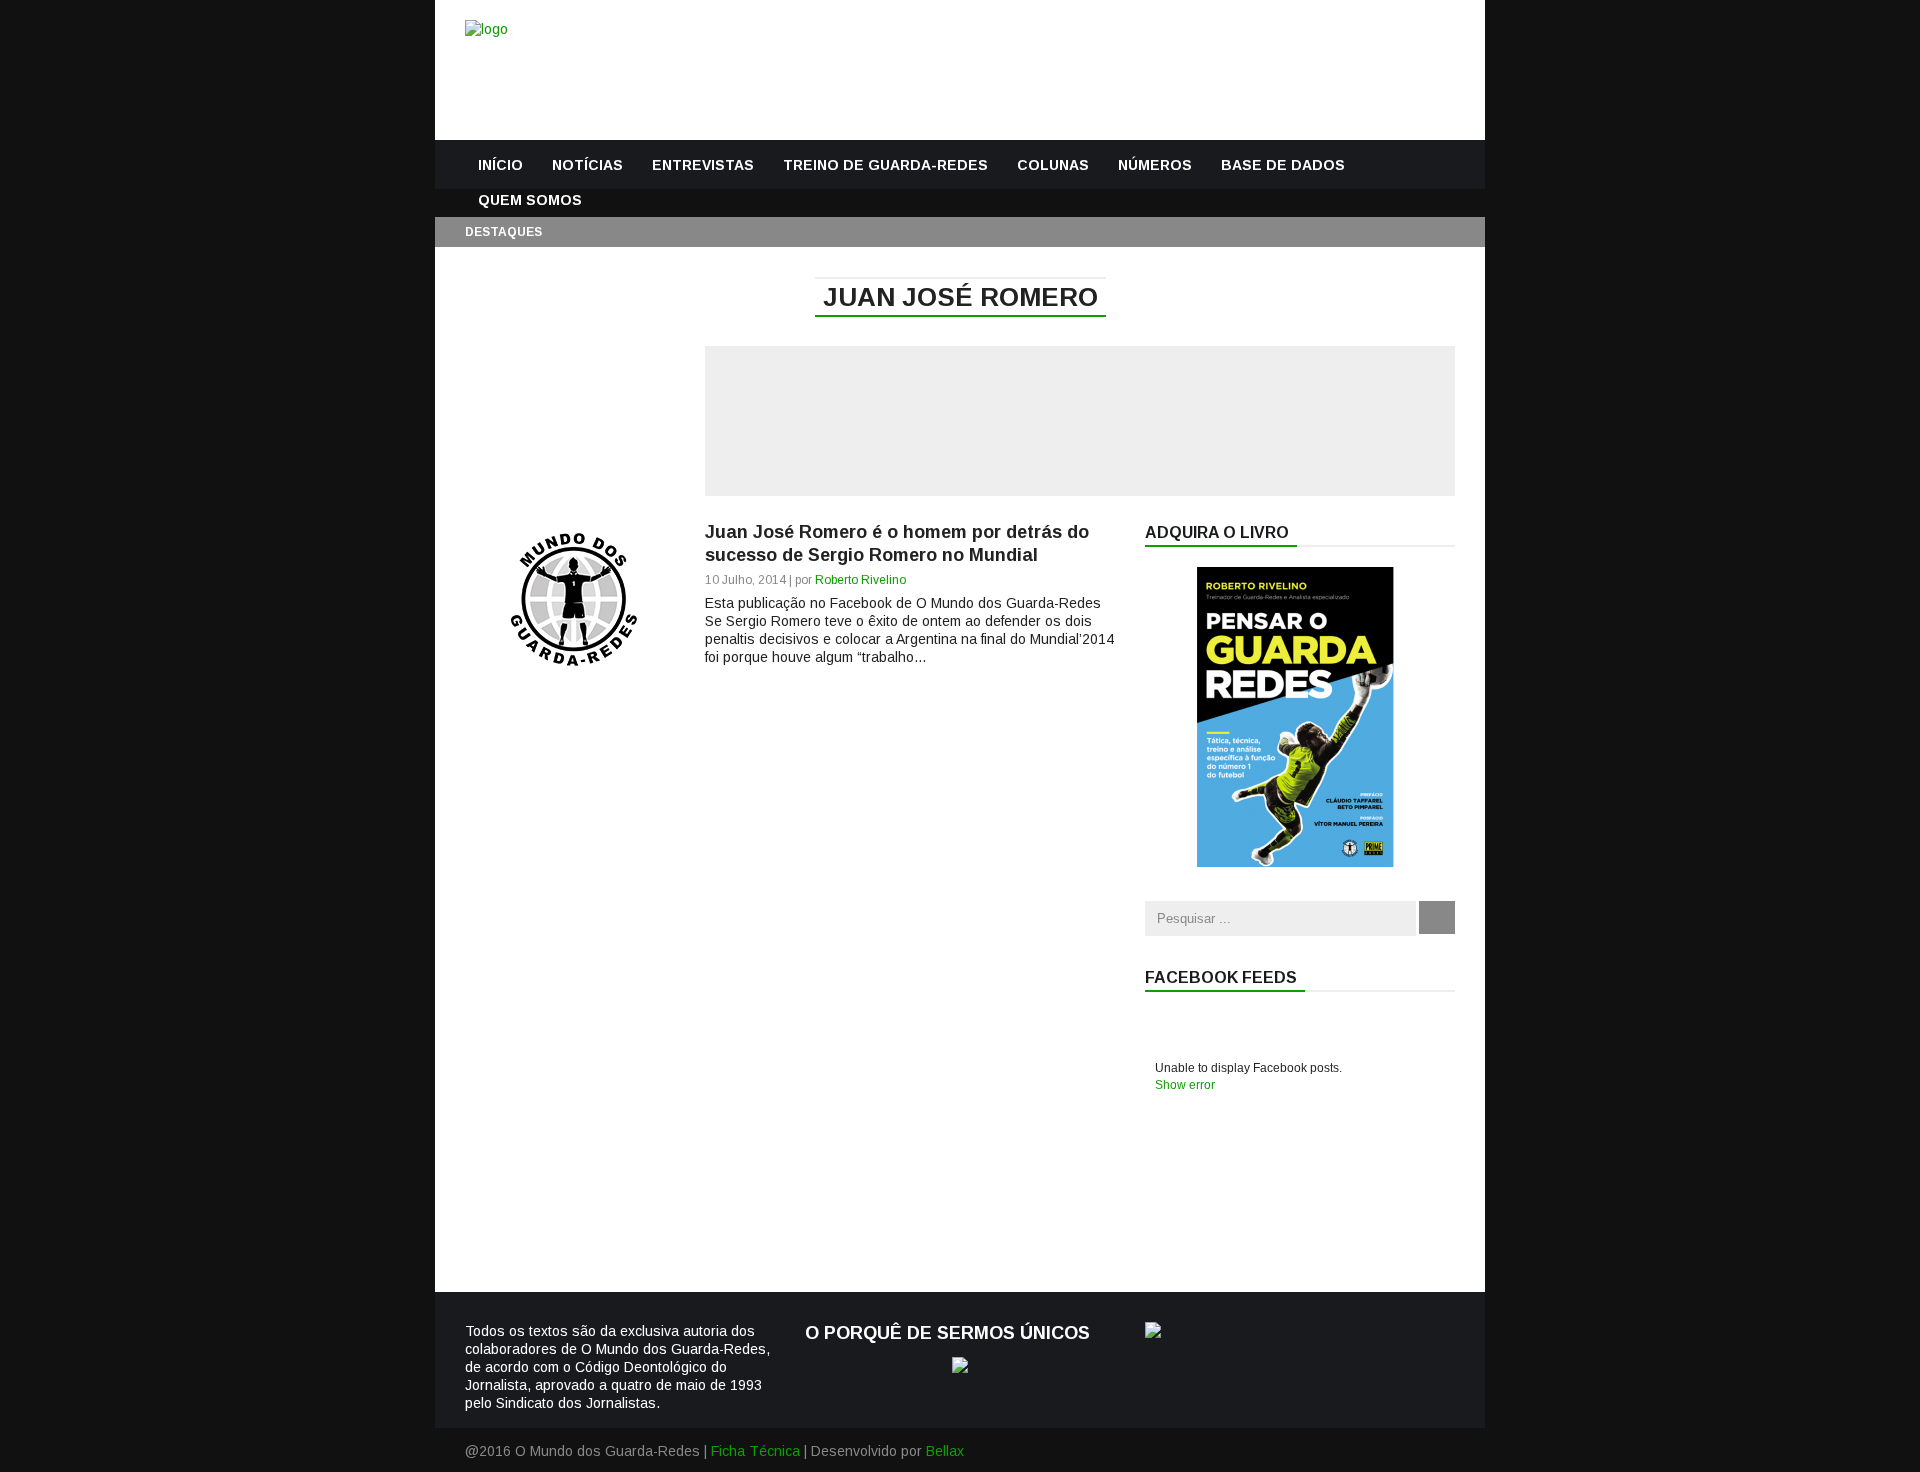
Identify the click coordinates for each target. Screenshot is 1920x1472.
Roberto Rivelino (860, 580)
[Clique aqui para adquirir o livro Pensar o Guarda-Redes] (1295, 862)
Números (1155, 165)
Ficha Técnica (755, 1451)
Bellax (945, 1451)
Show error (1185, 1085)
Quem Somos (530, 200)
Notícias (587, 165)
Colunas (1053, 165)
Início (500, 165)
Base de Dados (1283, 165)
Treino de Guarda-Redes (885, 165)
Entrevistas (703, 165)
